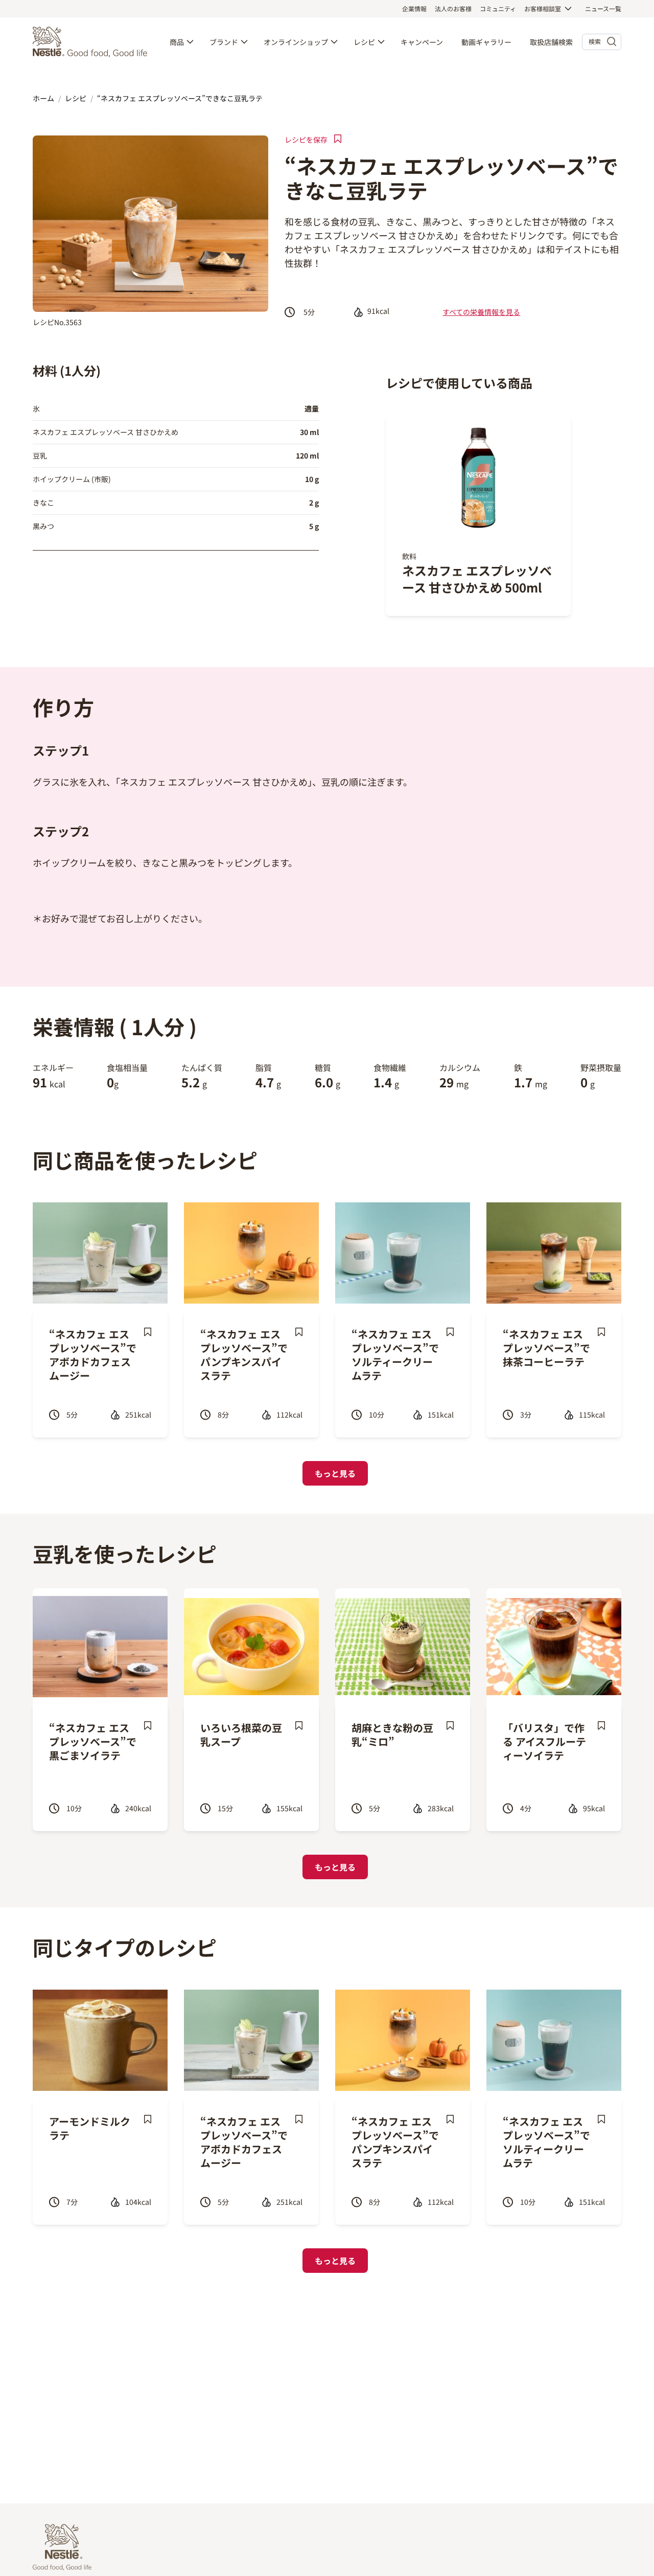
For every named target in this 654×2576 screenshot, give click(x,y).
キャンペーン (422, 42)
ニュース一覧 (603, 8)
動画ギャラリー (486, 42)
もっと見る (335, 1473)
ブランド (224, 42)
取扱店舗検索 (551, 42)
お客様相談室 (543, 8)
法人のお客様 (453, 8)
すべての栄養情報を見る (481, 312)
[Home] (92, 42)
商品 (177, 42)
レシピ (364, 42)
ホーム (43, 98)
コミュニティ (498, 8)
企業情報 (414, 8)
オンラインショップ (296, 42)
